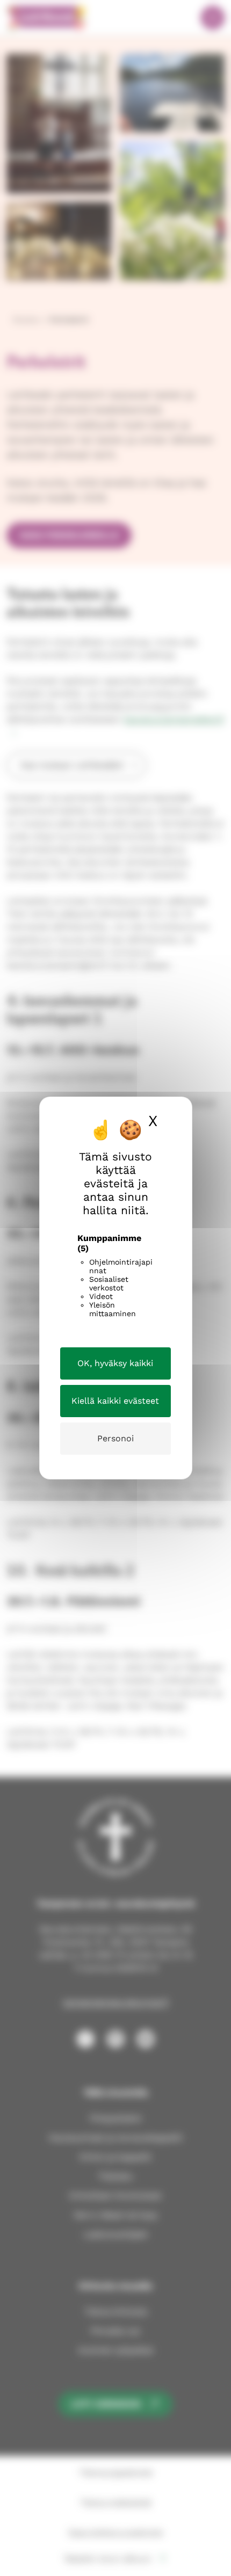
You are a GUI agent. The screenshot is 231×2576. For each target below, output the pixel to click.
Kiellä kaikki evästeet (115, 1401)
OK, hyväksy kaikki (115, 1363)
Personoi (115, 1438)
